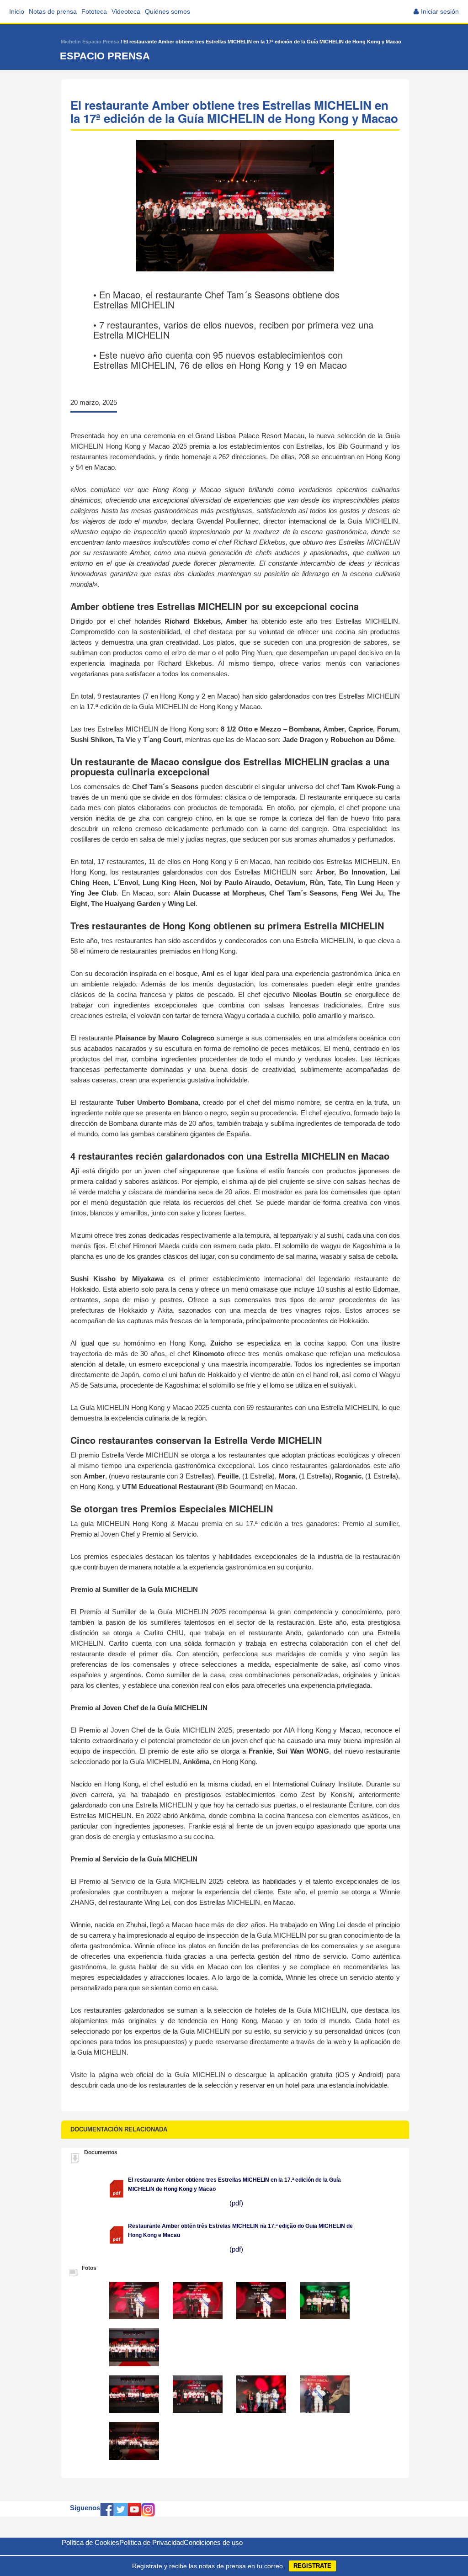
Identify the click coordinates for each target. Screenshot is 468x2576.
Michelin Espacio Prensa (90, 42)
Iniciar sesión (440, 11)
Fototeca (94, 11)
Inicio (17, 11)
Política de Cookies (90, 2542)
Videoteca (126, 11)
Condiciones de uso (213, 2542)
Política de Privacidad (152, 2542)
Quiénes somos (168, 11)
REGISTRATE (312, 2566)
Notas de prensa (53, 11)
